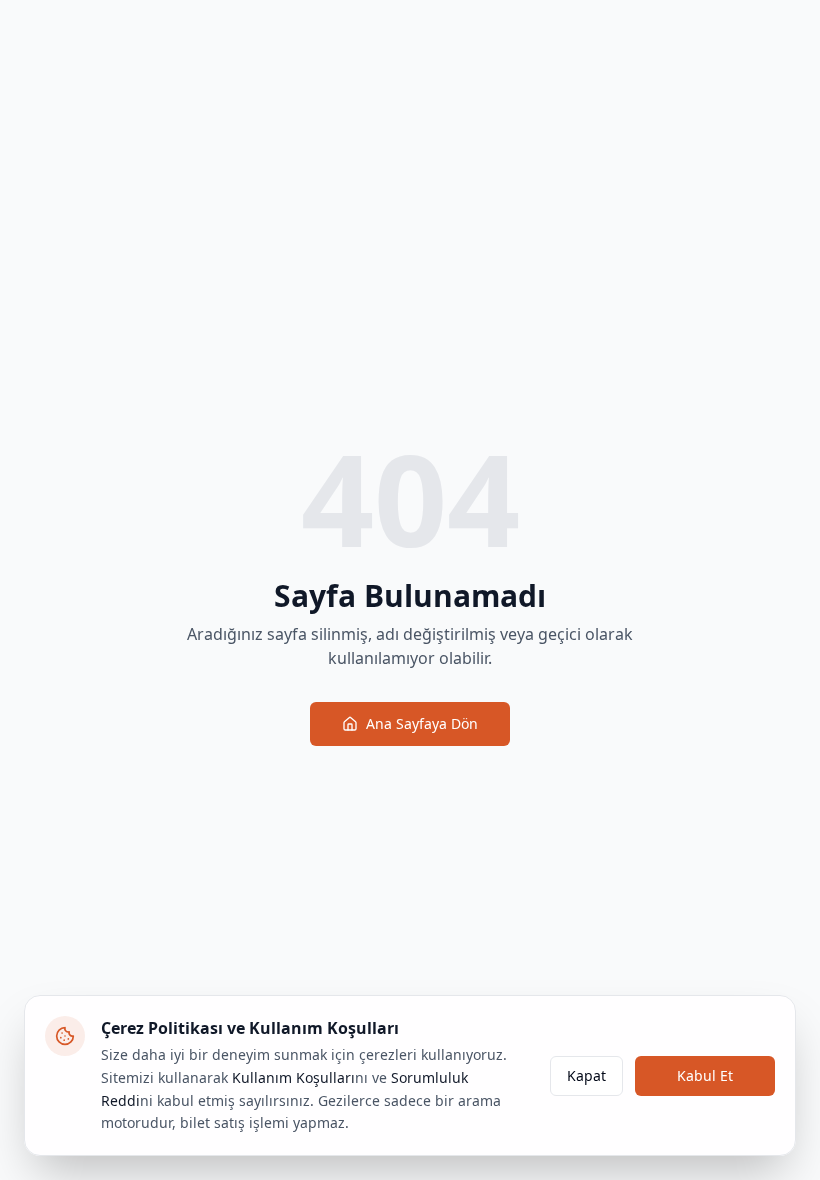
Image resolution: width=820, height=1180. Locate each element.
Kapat (586, 1075)
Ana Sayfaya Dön (422, 723)
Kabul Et (705, 1075)
